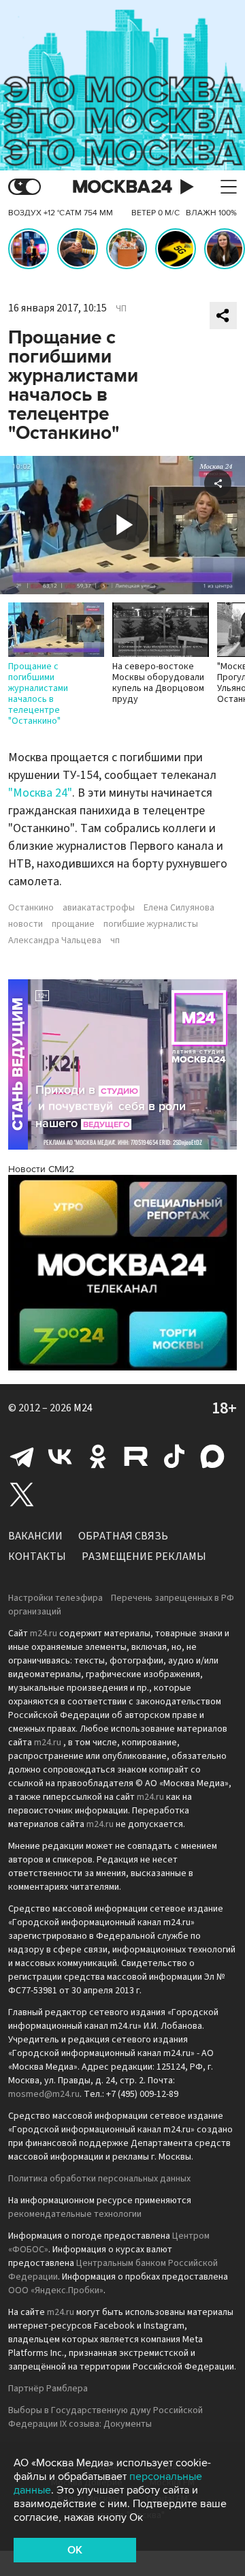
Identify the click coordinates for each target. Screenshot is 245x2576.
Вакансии (35, 1536)
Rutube (136, 1456)
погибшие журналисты (151, 924)
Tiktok (174, 1456)
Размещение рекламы (144, 1557)
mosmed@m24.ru (44, 2094)
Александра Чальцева (55, 940)
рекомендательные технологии (75, 2214)
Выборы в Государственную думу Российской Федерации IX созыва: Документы (105, 2417)
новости (26, 924)
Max (212, 1456)
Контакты (37, 1557)
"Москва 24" (40, 793)
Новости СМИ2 (41, 1169)
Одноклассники (98, 1456)
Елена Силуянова (179, 908)
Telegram (22, 1456)
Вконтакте (60, 1456)
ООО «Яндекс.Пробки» (56, 2290)
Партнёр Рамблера (48, 2389)
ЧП (121, 309)
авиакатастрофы (99, 908)
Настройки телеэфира (55, 1598)
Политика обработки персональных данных (99, 2179)
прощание (73, 924)
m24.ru (44, 1634)
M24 (83, 1408)
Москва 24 (122, 187)
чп (115, 940)
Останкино (31, 908)
